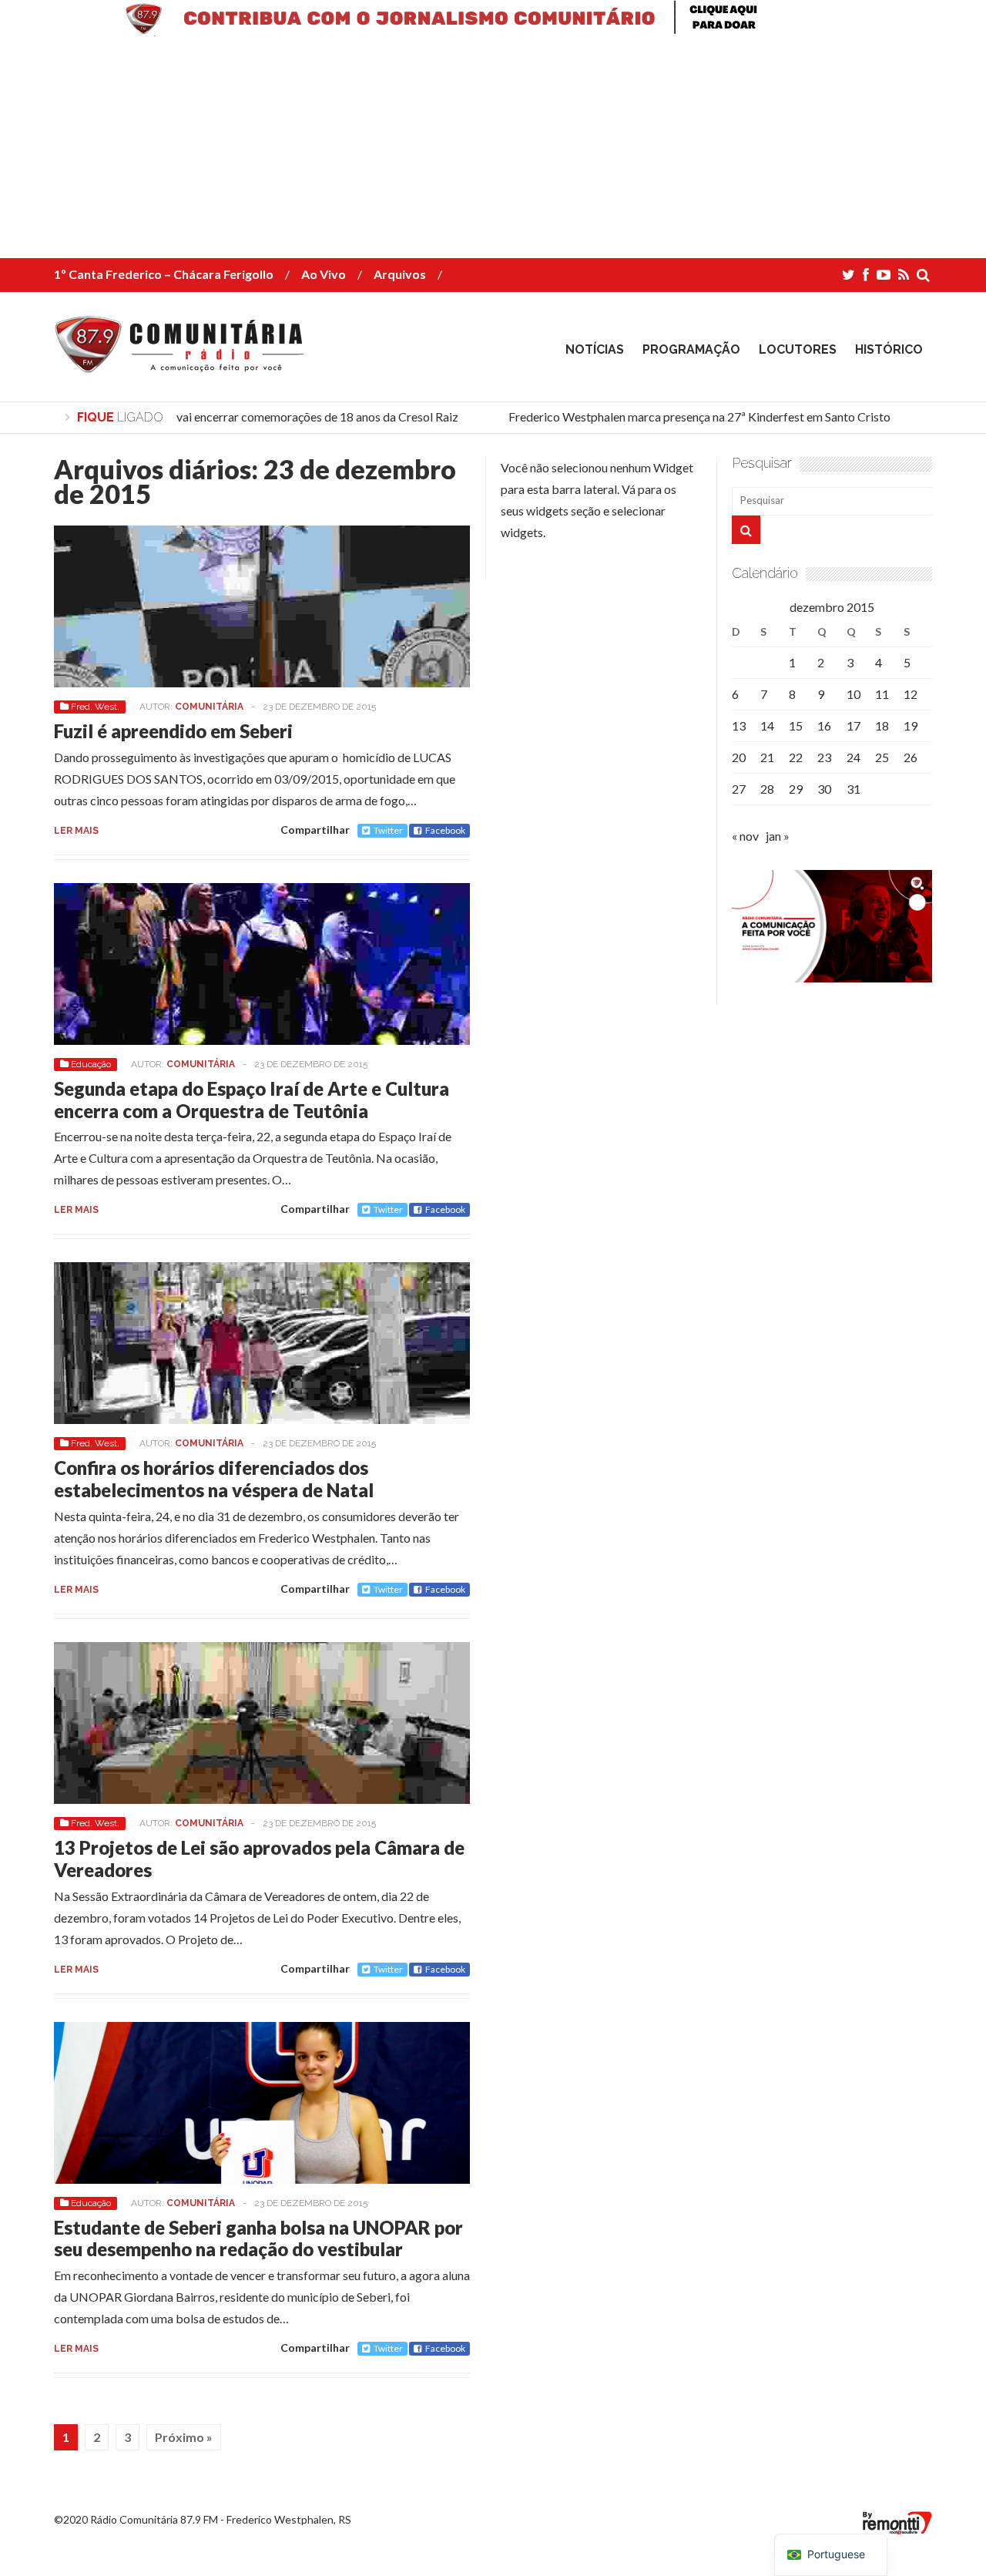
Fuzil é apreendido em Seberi (173, 731)
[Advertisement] (462, 150)
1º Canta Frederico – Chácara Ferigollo (164, 274)
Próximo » (184, 2437)
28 (767, 789)
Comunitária (209, 707)
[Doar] (493, 31)
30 (824, 789)
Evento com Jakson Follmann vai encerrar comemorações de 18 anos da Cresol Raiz (226, 416)
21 (767, 757)
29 (796, 789)
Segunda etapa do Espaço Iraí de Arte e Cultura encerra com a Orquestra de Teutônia (252, 1100)
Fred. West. (95, 707)
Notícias (595, 349)
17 (854, 725)
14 (767, 725)
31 (854, 789)
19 (911, 725)
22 (796, 757)
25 (882, 757)
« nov (745, 836)
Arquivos (400, 274)
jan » (778, 836)
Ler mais (76, 831)
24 (854, 757)
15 (796, 725)
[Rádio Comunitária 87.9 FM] (183, 361)
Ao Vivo (324, 274)
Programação (691, 349)
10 (854, 694)
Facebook (445, 830)
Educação (91, 1064)
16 (824, 725)
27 (739, 789)
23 (824, 757)
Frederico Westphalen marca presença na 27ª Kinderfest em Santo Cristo (686, 416)
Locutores (798, 349)
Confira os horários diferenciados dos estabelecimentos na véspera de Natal (214, 1479)
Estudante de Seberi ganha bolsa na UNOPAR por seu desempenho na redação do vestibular (258, 2238)
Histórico (889, 349)
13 (739, 725)
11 (882, 694)
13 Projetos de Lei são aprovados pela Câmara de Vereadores (259, 1859)
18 (882, 725)
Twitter (388, 830)
